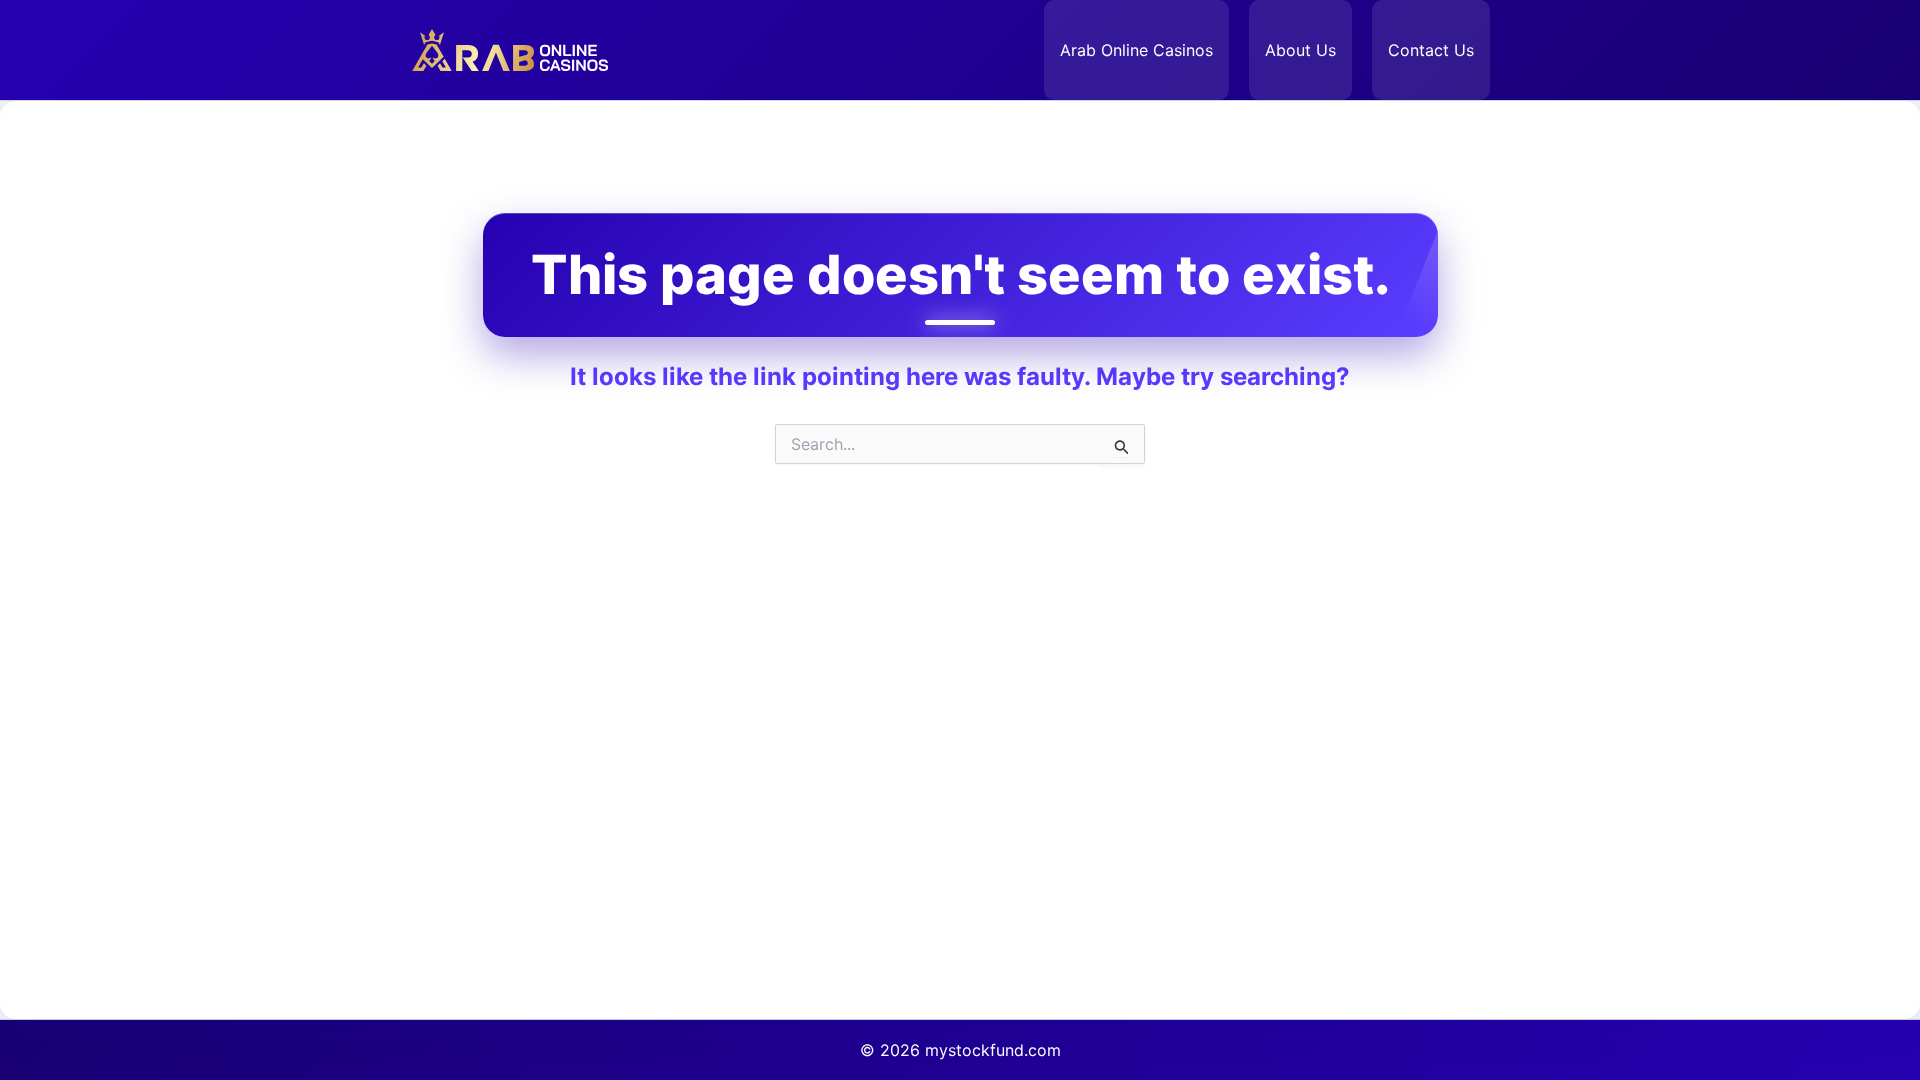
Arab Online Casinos (1136, 50)
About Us (1300, 50)
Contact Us (1431, 50)
